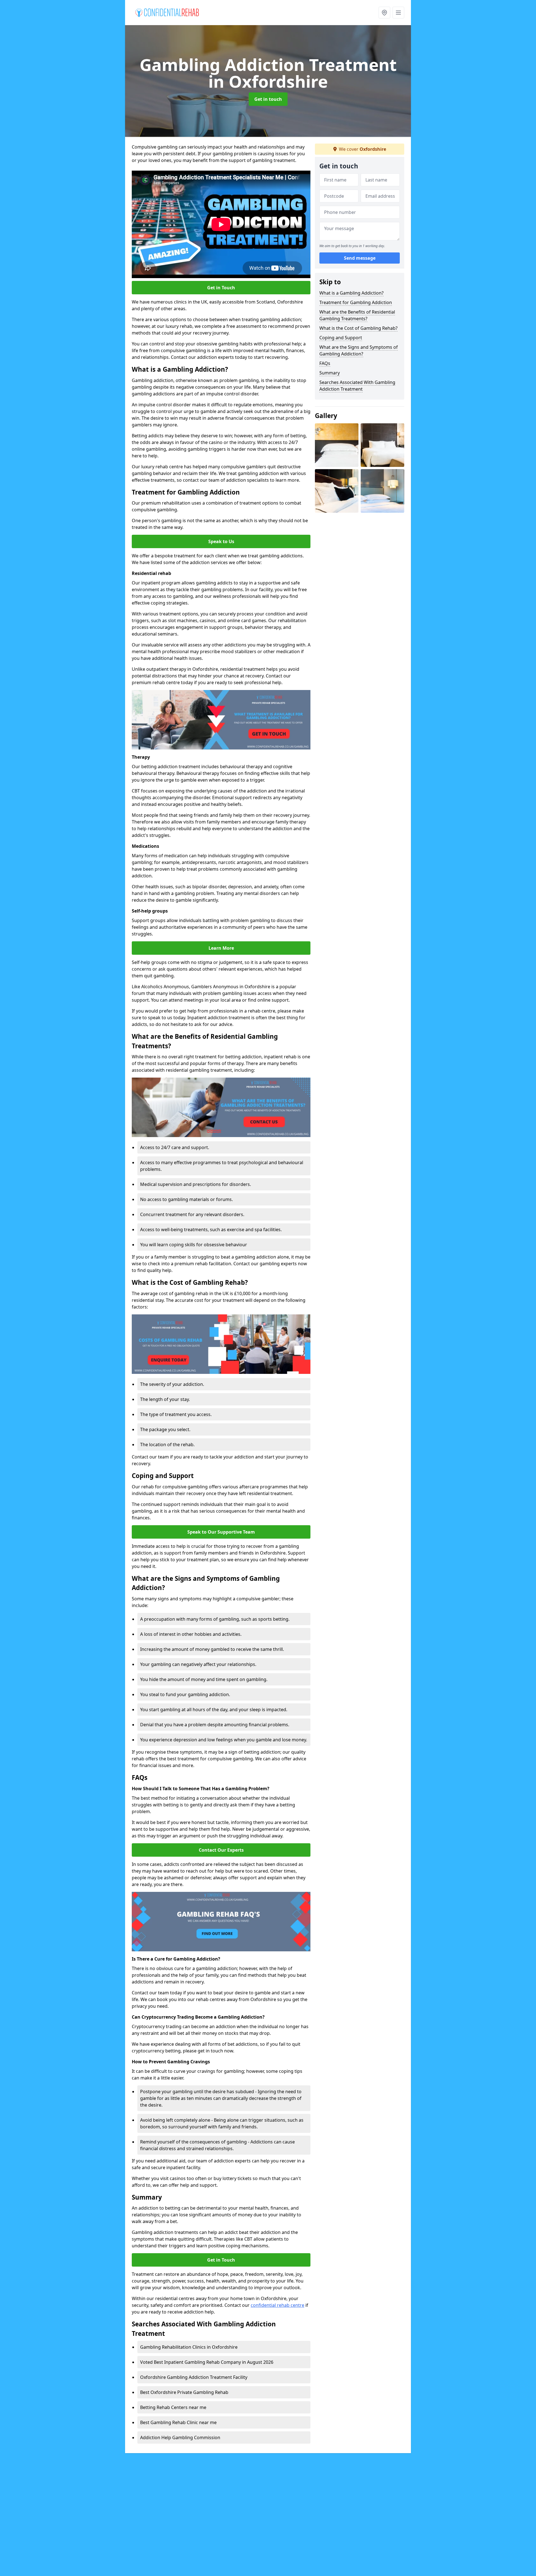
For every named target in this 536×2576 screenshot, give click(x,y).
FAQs (325, 363)
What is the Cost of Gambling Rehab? (358, 328)
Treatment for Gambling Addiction (356, 302)
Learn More (221, 948)
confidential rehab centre (277, 2305)
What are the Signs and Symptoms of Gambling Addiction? (359, 350)
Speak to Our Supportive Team (221, 1532)
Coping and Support (341, 338)
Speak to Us (221, 541)
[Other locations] (384, 13)
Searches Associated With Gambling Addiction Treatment (357, 386)
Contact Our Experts (221, 1850)
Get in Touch (221, 288)
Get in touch (268, 99)
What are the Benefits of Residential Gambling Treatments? (357, 315)
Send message (360, 258)
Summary (330, 373)
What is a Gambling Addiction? (351, 293)
